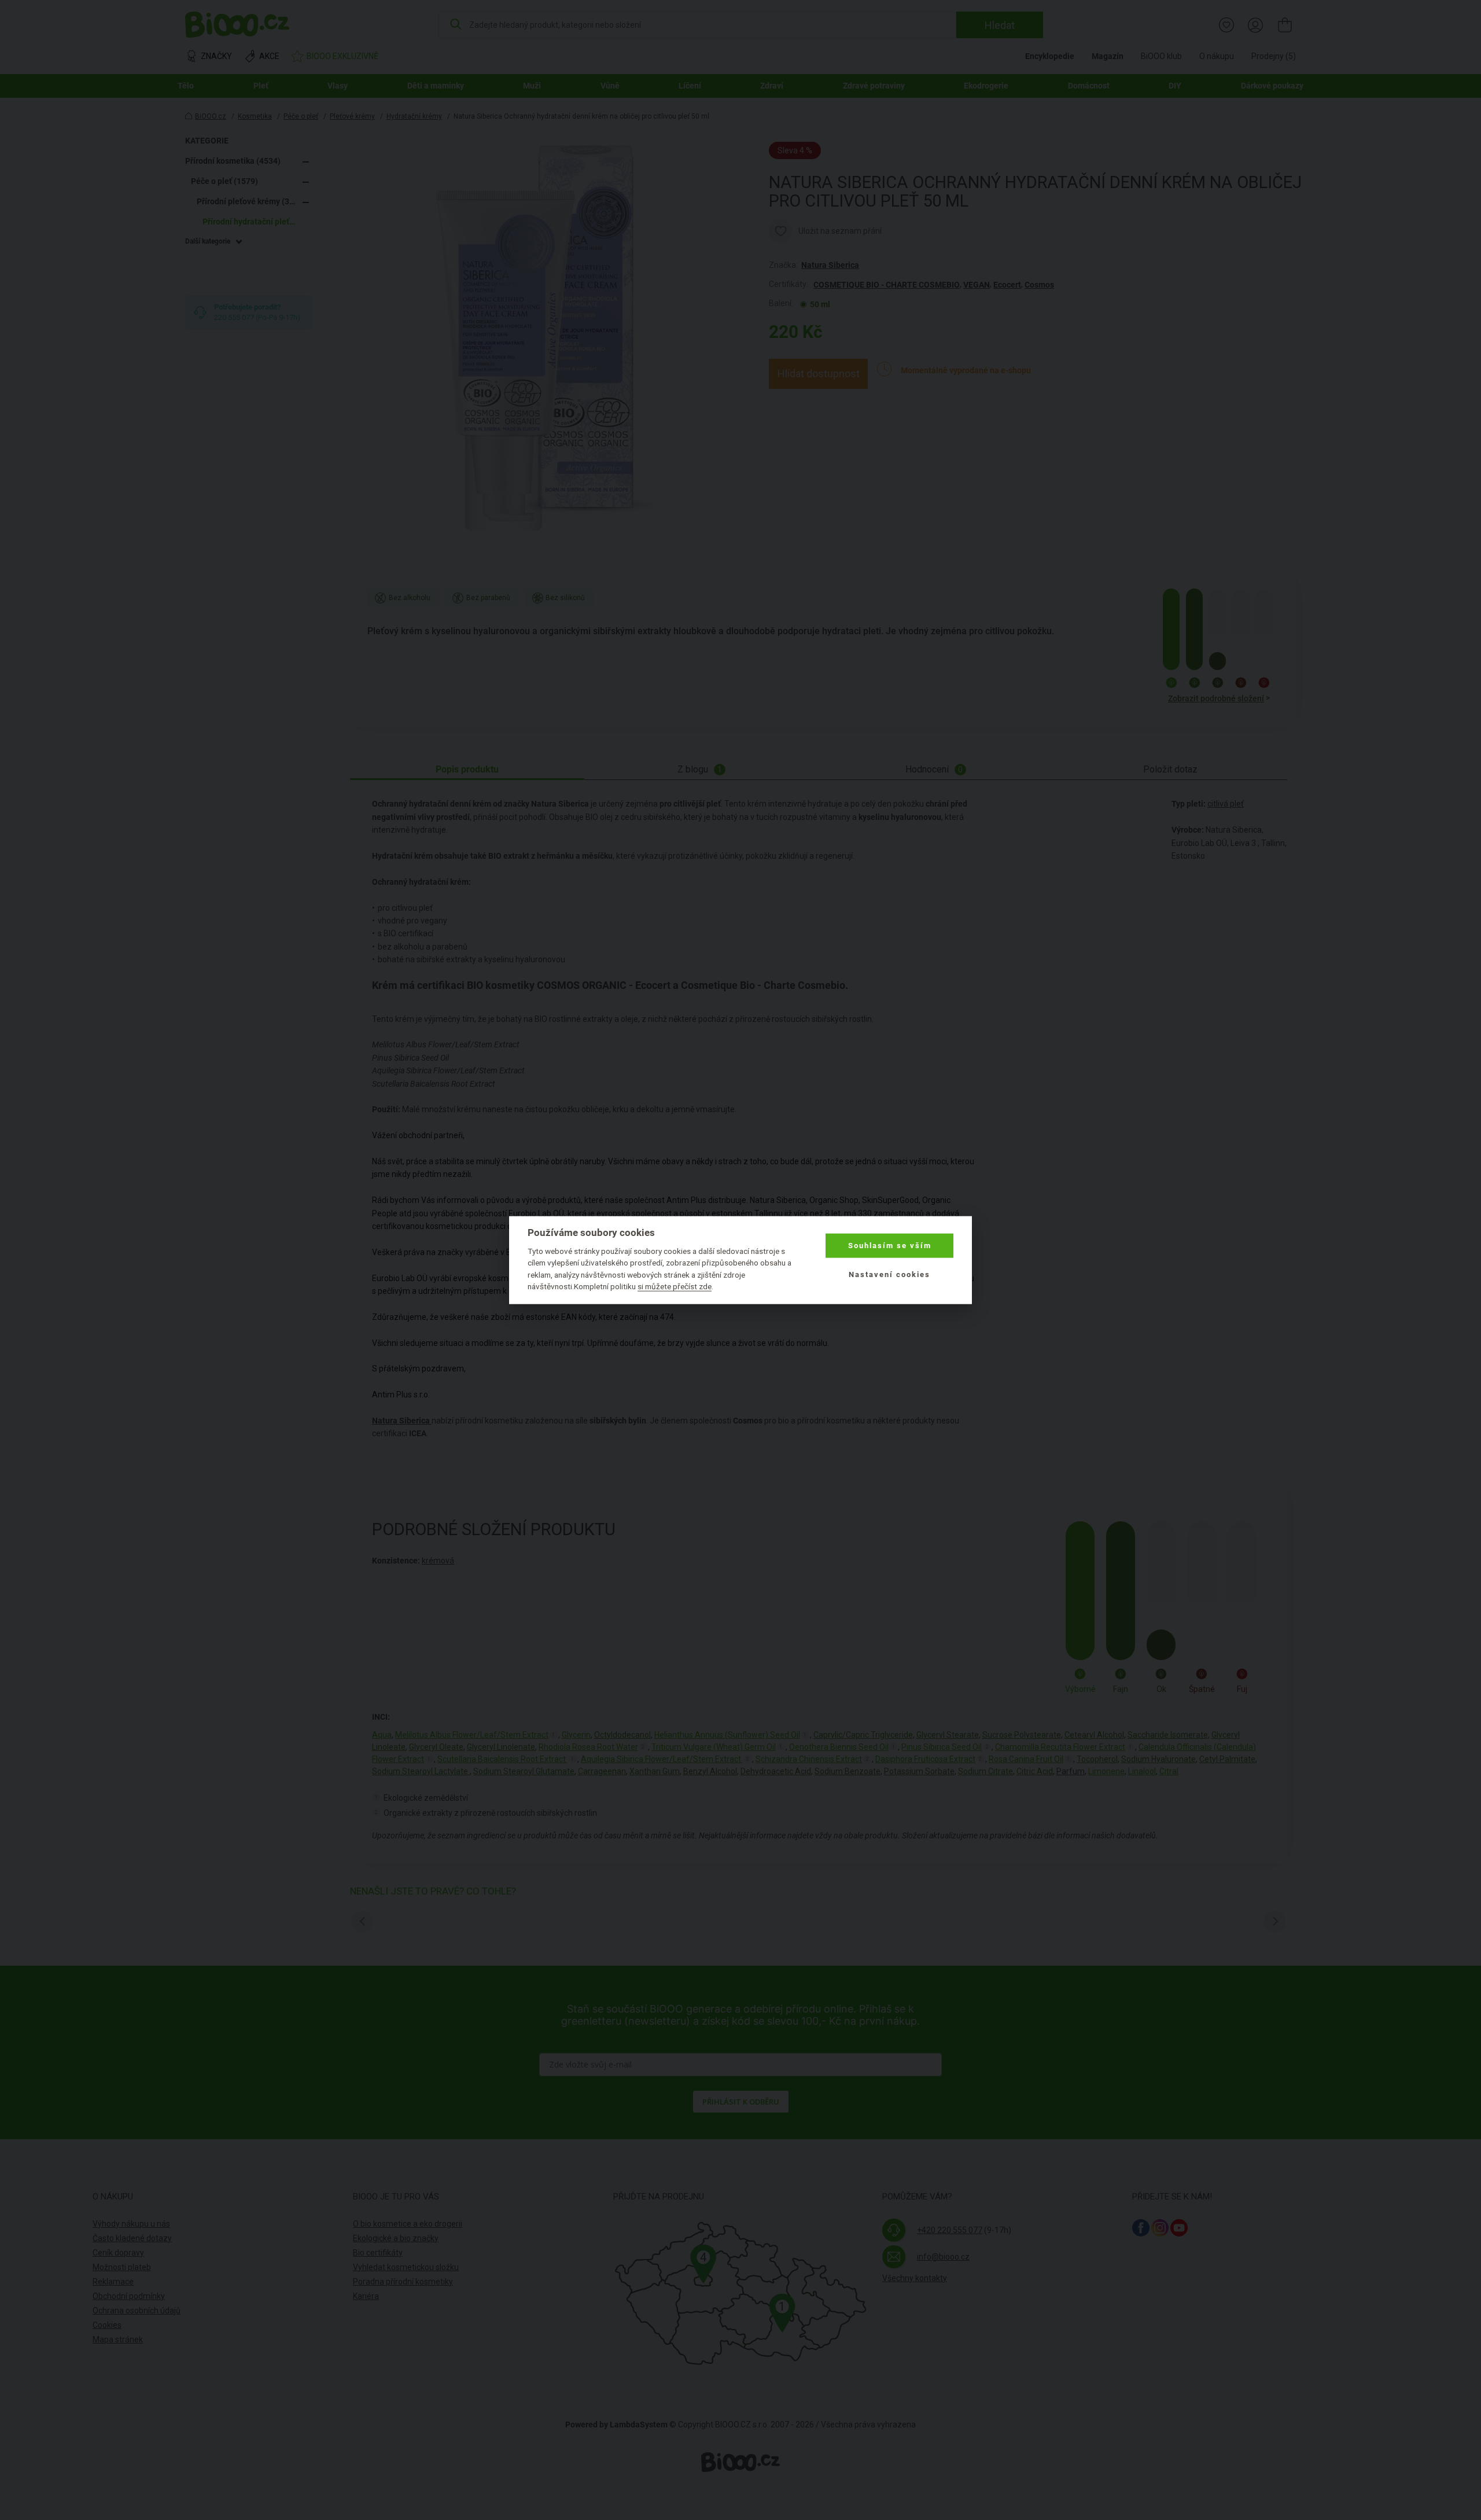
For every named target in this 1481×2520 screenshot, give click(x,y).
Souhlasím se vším (890, 1246)
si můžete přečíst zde (675, 1286)
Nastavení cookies (889, 1274)
